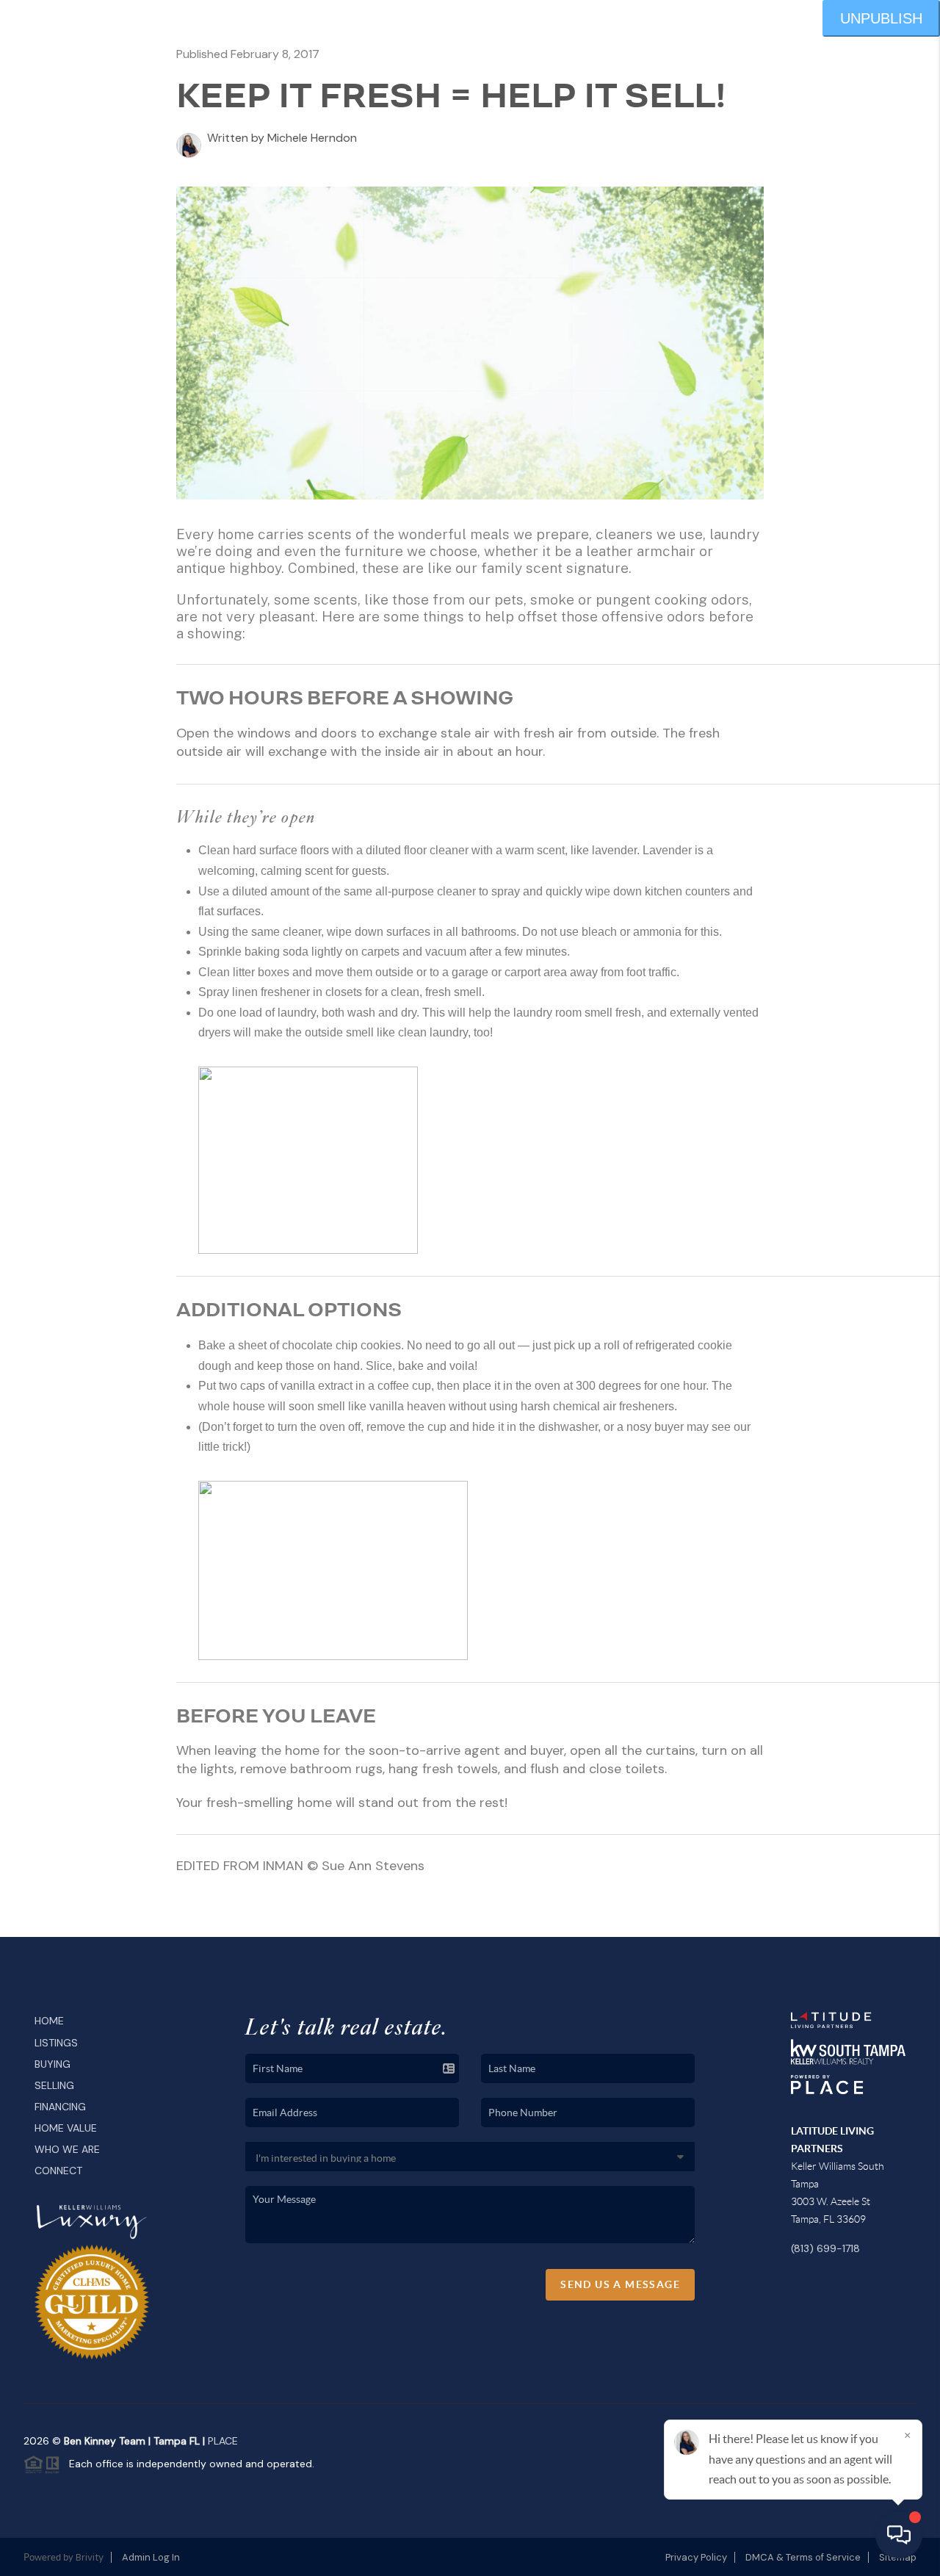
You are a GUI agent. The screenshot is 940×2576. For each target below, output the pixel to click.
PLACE (223, 2441)
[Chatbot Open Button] (899, 2535)
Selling (54, 2085)
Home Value (66, 2128)
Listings (56, 2043)
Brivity (90, 2557)
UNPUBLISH (881, 18)
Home (49, 2021)
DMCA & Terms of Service (803, 2557)
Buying (53, 2064)
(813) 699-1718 (825, 2248)
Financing (60, 2107)
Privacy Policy (696, 2557)
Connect (58, 2171)
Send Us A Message (620, 2284)
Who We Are (67, 2149)
